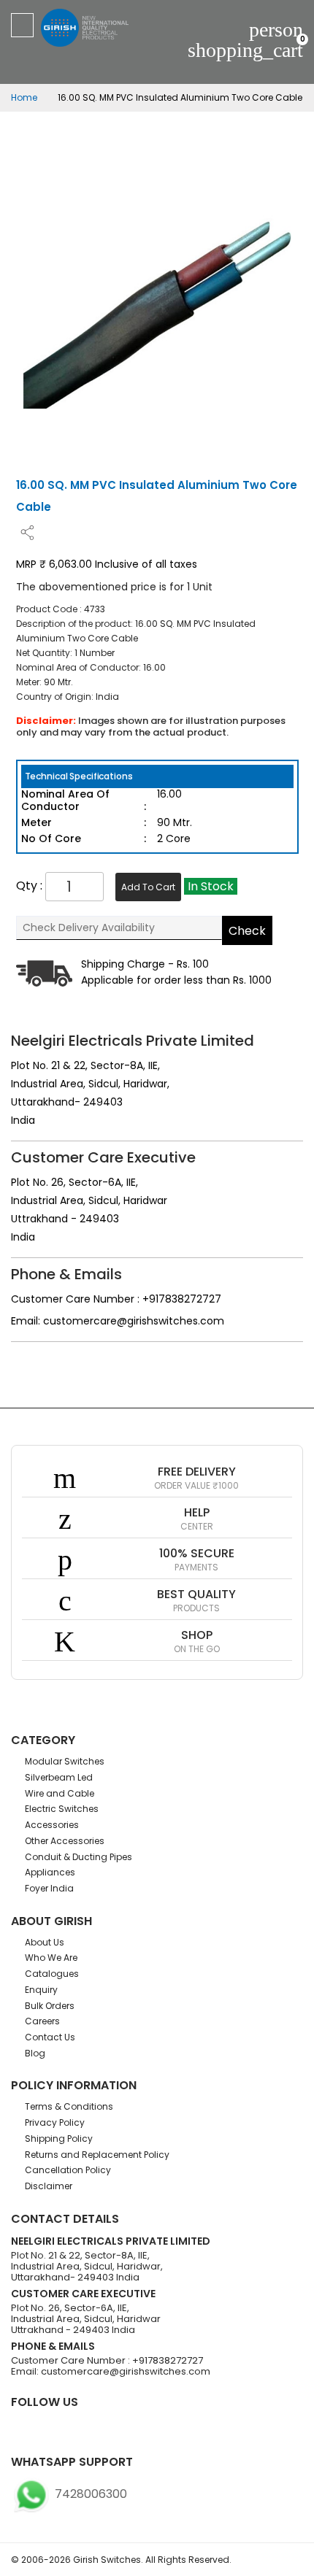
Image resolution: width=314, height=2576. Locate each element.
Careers (42, 2021)
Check (247, 931)
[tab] (157, 776)
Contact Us (50, 2037)
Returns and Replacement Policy (97, 2155)
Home (24, 97)
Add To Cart (148, 887)
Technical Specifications (79, 776)
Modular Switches (65, 1761)
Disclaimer (49, 2186)
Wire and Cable (60, 1793)
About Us (45, 1942)
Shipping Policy (59, 2139)
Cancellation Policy (68, 2170)
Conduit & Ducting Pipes (78, 1857)
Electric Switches (62, 1809)
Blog (35, 2053)
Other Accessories (65, 1841)
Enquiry (41, 1990)
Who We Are (51, 1958)
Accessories (52, 1825)
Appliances (50, 1872)
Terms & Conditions (69, 2106)
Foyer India (49, 1888)
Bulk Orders (50, 2006)
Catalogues (52, 1974)
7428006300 (89, 2494)
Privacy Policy (55, 2122)
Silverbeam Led (59, 1777)
